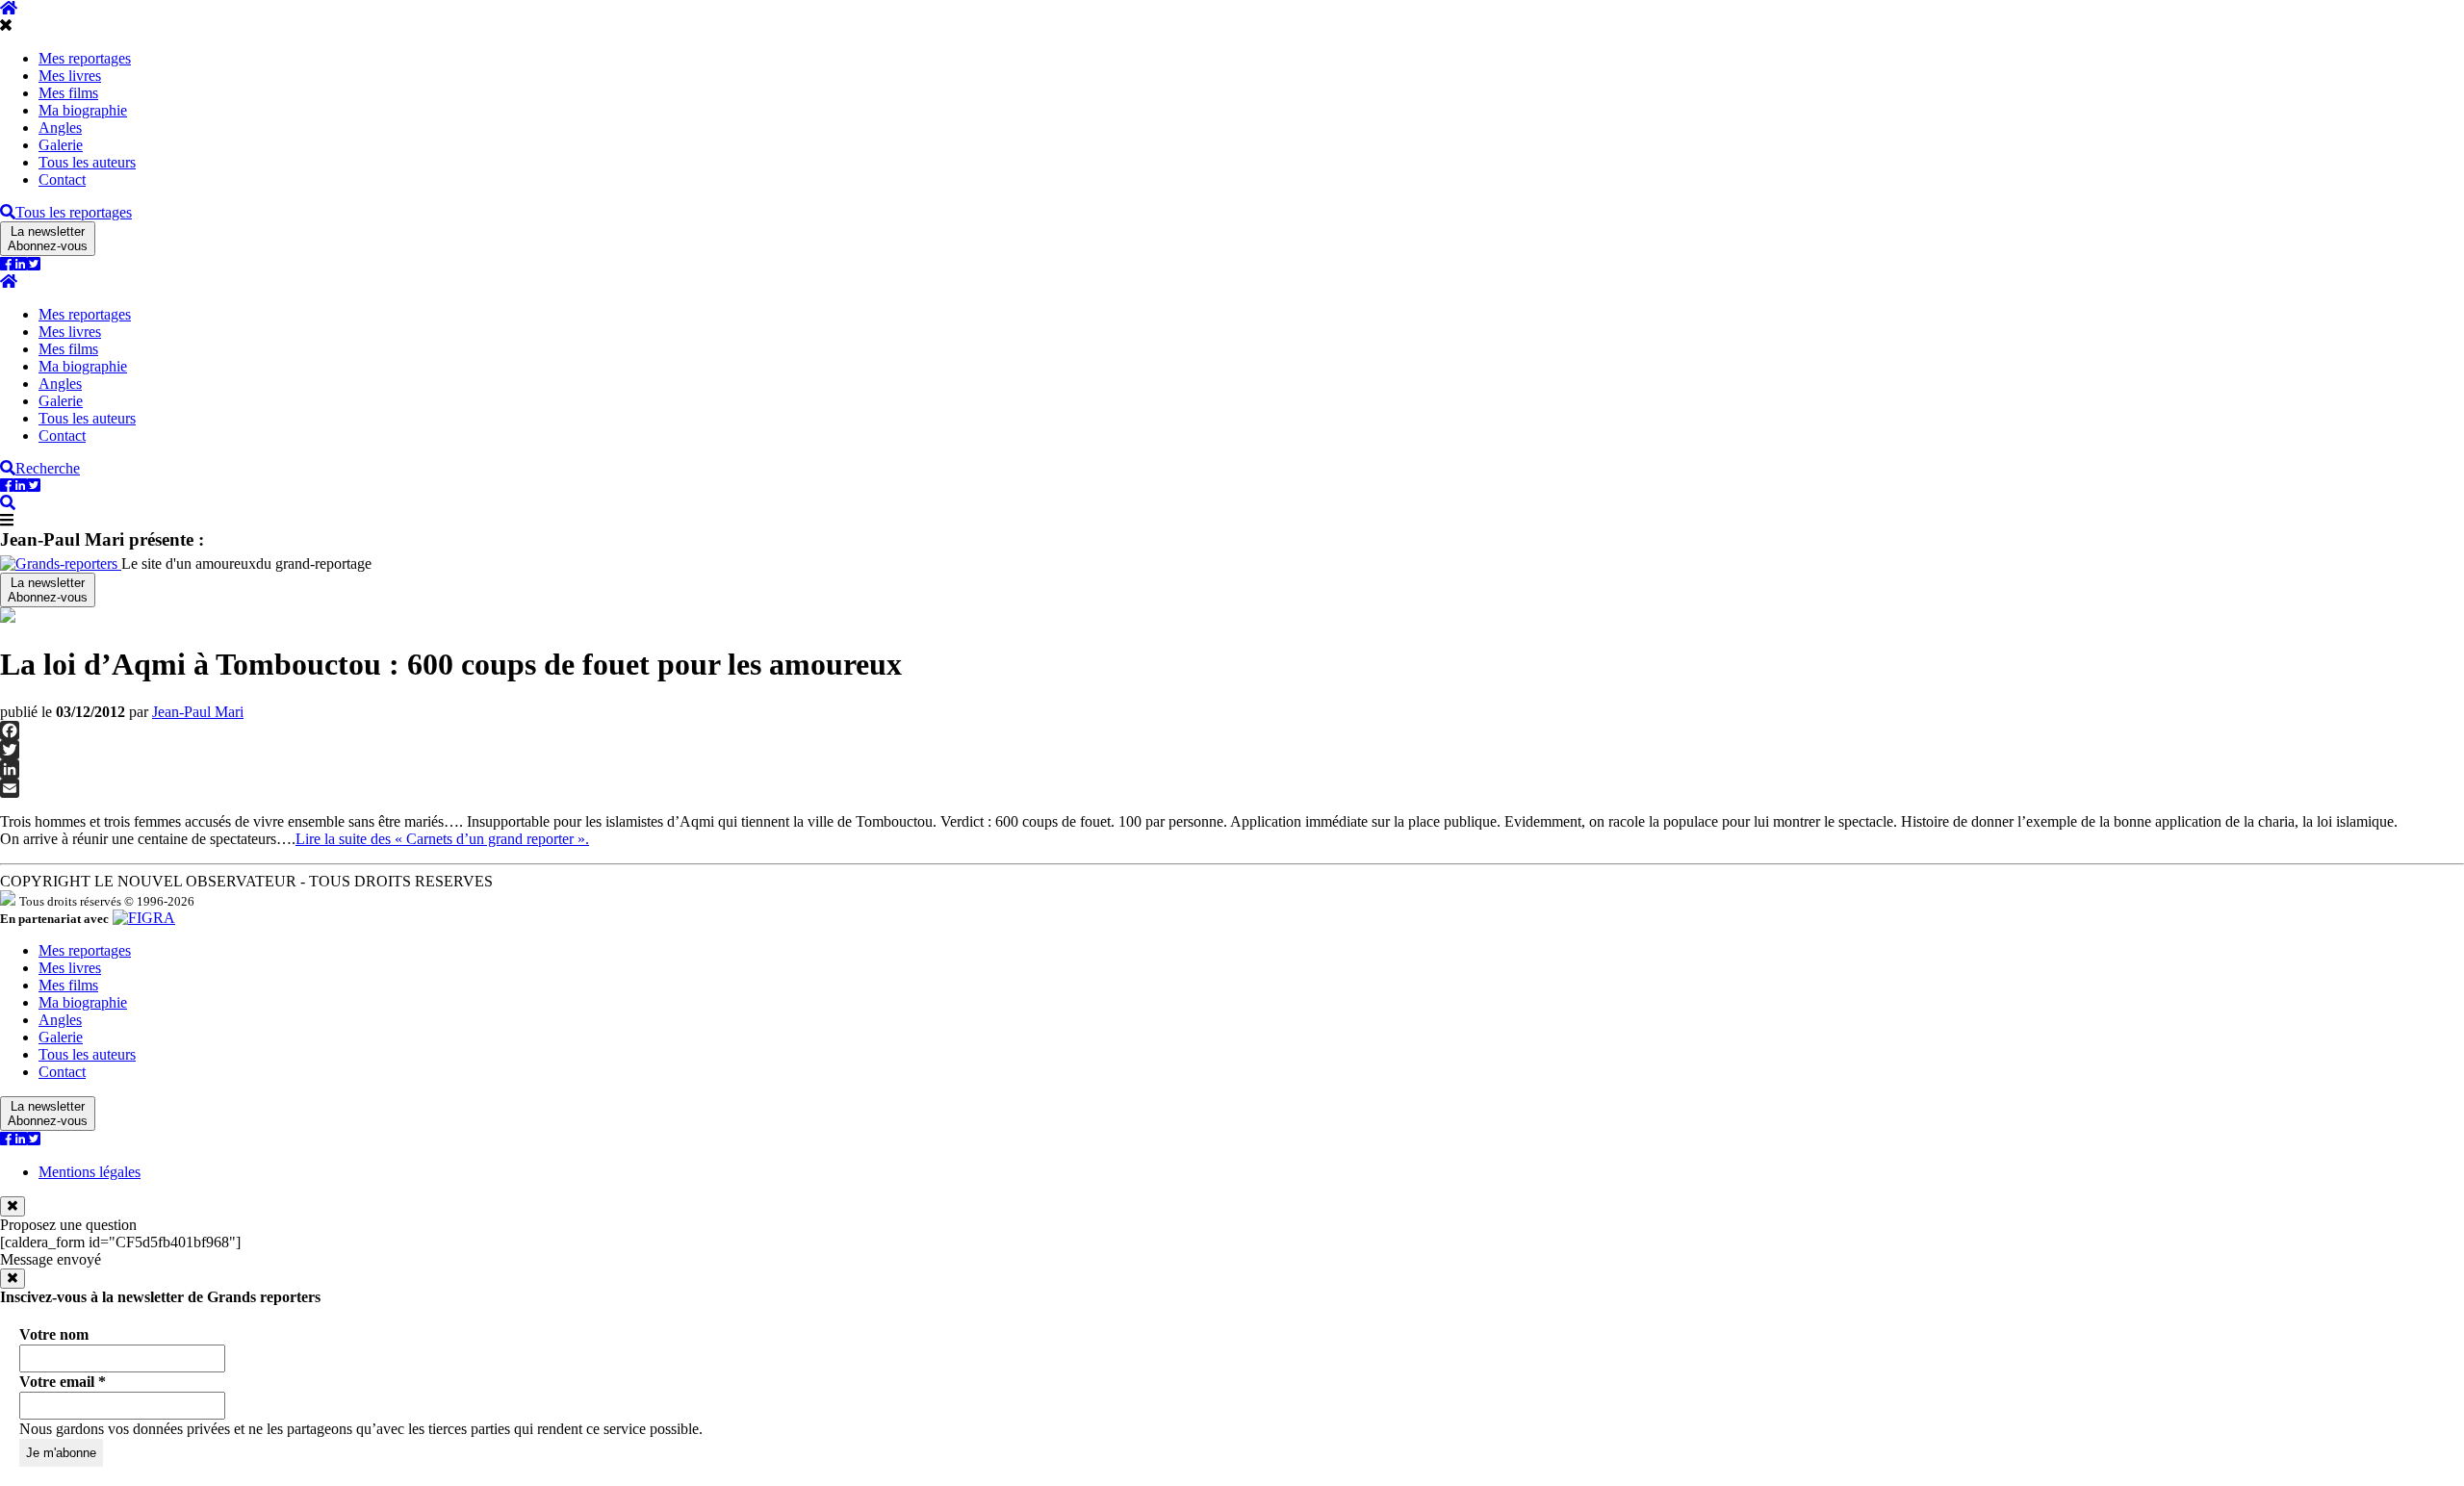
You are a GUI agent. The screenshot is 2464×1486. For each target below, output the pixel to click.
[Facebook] (1232, 730)
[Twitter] (1232, 750)
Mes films (68, 93)
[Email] (1232, 788)
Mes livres (70, 76)
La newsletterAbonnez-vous (48, 239)
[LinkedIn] (1232, 769)
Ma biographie (83, 110)
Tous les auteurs (87, 162)
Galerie (61, 145)
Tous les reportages (74, 212)
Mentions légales (90, 1172)
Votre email (63, 1382)
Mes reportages (85, 58)
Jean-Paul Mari (198, 712)
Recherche (48, 468)
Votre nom (54, 1334)
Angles (60, 128)
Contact (62, 179)
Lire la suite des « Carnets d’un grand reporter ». (442, 839)
